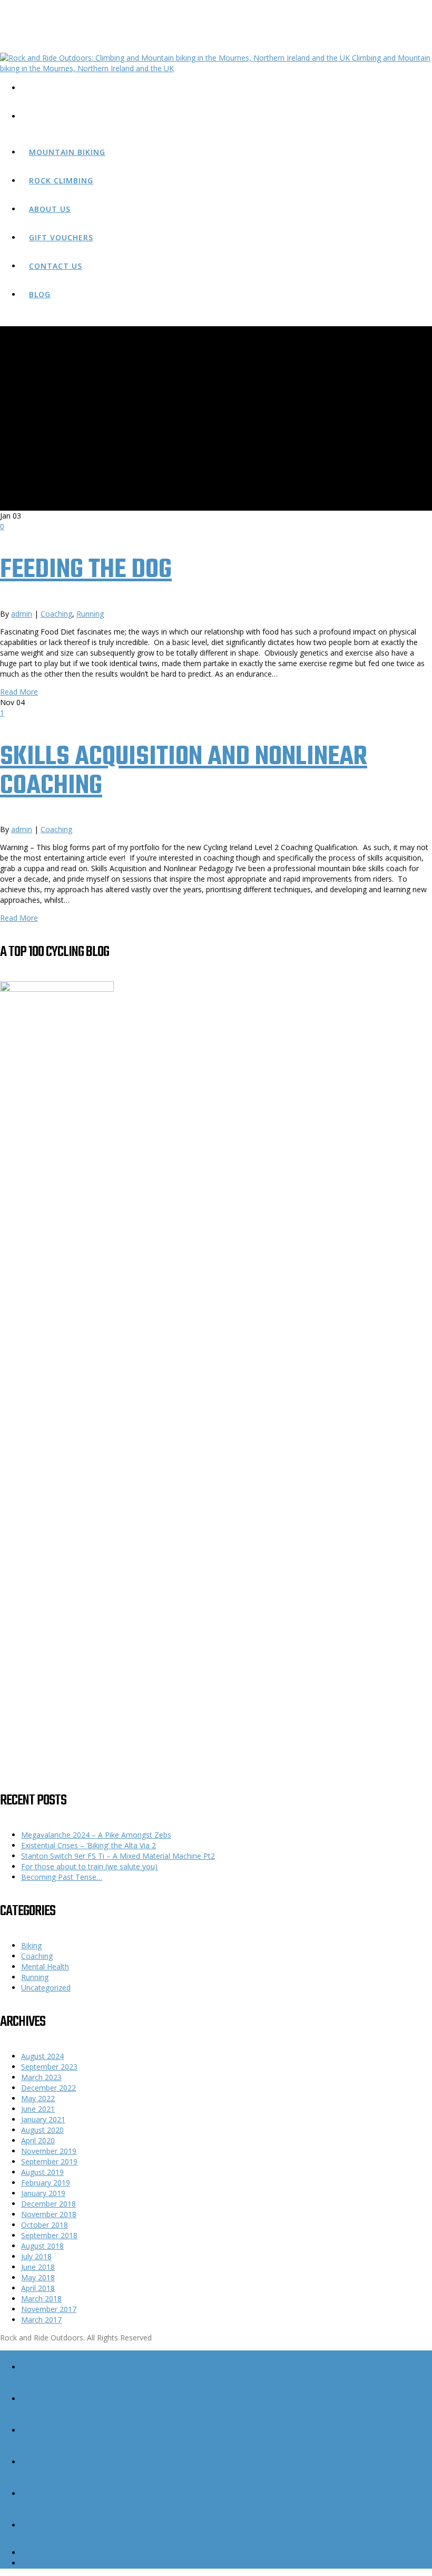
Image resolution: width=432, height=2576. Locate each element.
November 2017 (49, 2309)
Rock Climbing (61, 180)
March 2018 (41, 2299)
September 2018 (49, 2235)
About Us (50, 209)
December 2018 (48, 2204)
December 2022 (48, 2088)
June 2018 (38, 2267)
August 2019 (42, 2172)
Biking (31, 1945)
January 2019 (43, 2193)
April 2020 (38, 2140)
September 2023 (49, 2067)
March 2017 (41, 2320)
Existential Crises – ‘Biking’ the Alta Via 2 (89, 1845)
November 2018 (49, 2214)
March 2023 (41, 2077)
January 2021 (43, 2119)
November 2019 (49, 2151)
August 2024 (42, 2056)
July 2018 (36, 2256)
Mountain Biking (67, 152)
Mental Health (45, 1967)
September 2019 (49, 2162)
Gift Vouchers (61, 237)
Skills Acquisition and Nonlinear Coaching (184, 772)
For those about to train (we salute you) (89, 1866)
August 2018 (42, 2246)
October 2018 (45, 2225)
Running (90, 614)
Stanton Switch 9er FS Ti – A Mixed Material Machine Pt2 (118, 1856)
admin (22, 614)
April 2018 (38, 2288)
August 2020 (42, 2130)
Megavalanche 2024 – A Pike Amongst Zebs (96, 1835)
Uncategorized (46, 1988)
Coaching (56, 614)
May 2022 (38, 2098)
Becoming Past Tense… (62, 1877)
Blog (40, 294)
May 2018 (38, 2277)
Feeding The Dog (86, 570)
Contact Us (56, 266)
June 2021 (38, 2109)
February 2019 (46, 2183)
